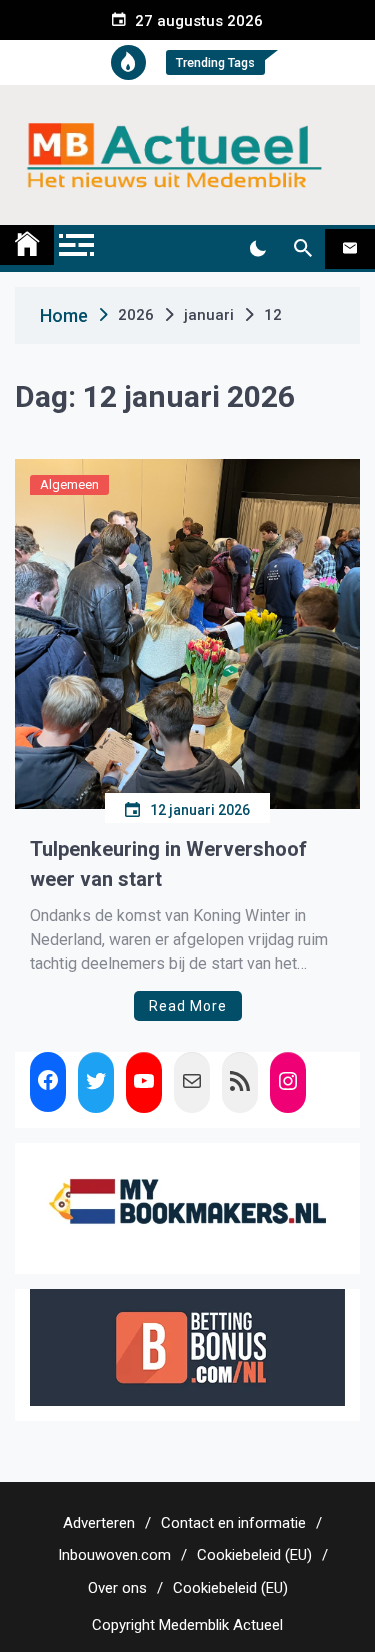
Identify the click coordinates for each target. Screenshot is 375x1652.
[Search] (302, 249)
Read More (188, 1006)
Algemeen (69, 484)
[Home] (27, 245)
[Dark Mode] (257, 249)
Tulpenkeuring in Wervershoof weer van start (168, 864)
